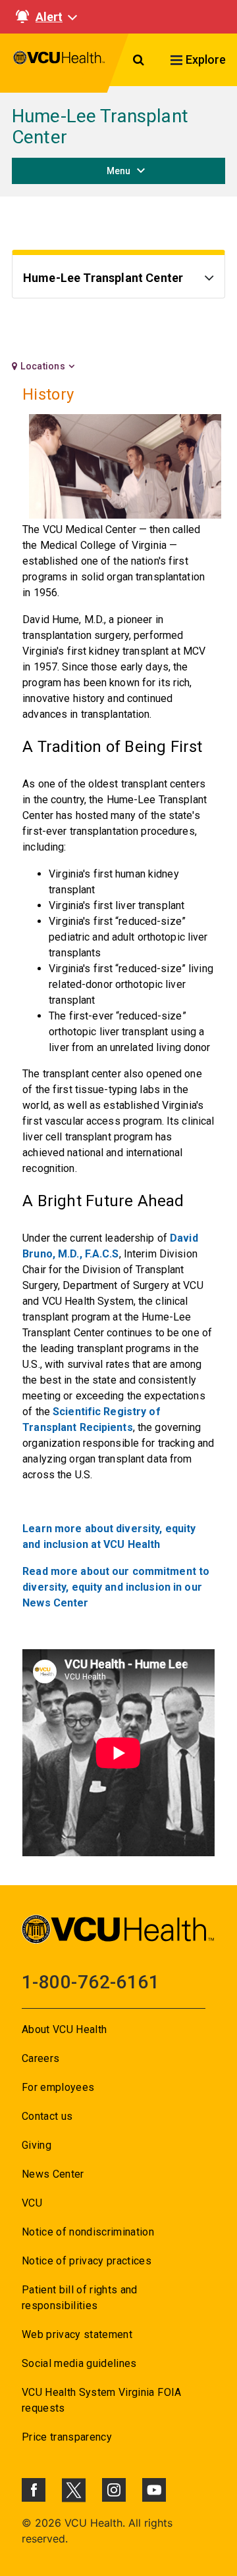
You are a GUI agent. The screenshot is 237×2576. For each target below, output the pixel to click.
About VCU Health (64, 2029)
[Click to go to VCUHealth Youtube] (154, 2490)
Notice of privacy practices (87, 2261)
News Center (53, 2174)
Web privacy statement (77, 2334)
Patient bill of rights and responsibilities (80, 2298)
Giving (37, 2145)
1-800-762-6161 (91, 1982)
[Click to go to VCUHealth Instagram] (114, 2490)
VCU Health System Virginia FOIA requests (102, 2400)
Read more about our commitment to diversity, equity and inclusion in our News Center (116, 1587)
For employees (58, 2087)
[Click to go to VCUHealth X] (74, 2490)
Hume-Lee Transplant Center (100, 127)
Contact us (47, 2116)
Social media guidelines (79, 2363)
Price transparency (67, 2437)
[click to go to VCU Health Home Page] (59, 63)
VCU (32, 2203)
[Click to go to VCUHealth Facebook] (34, 2490)
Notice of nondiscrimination (88, 2232)
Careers (40, 2058)
